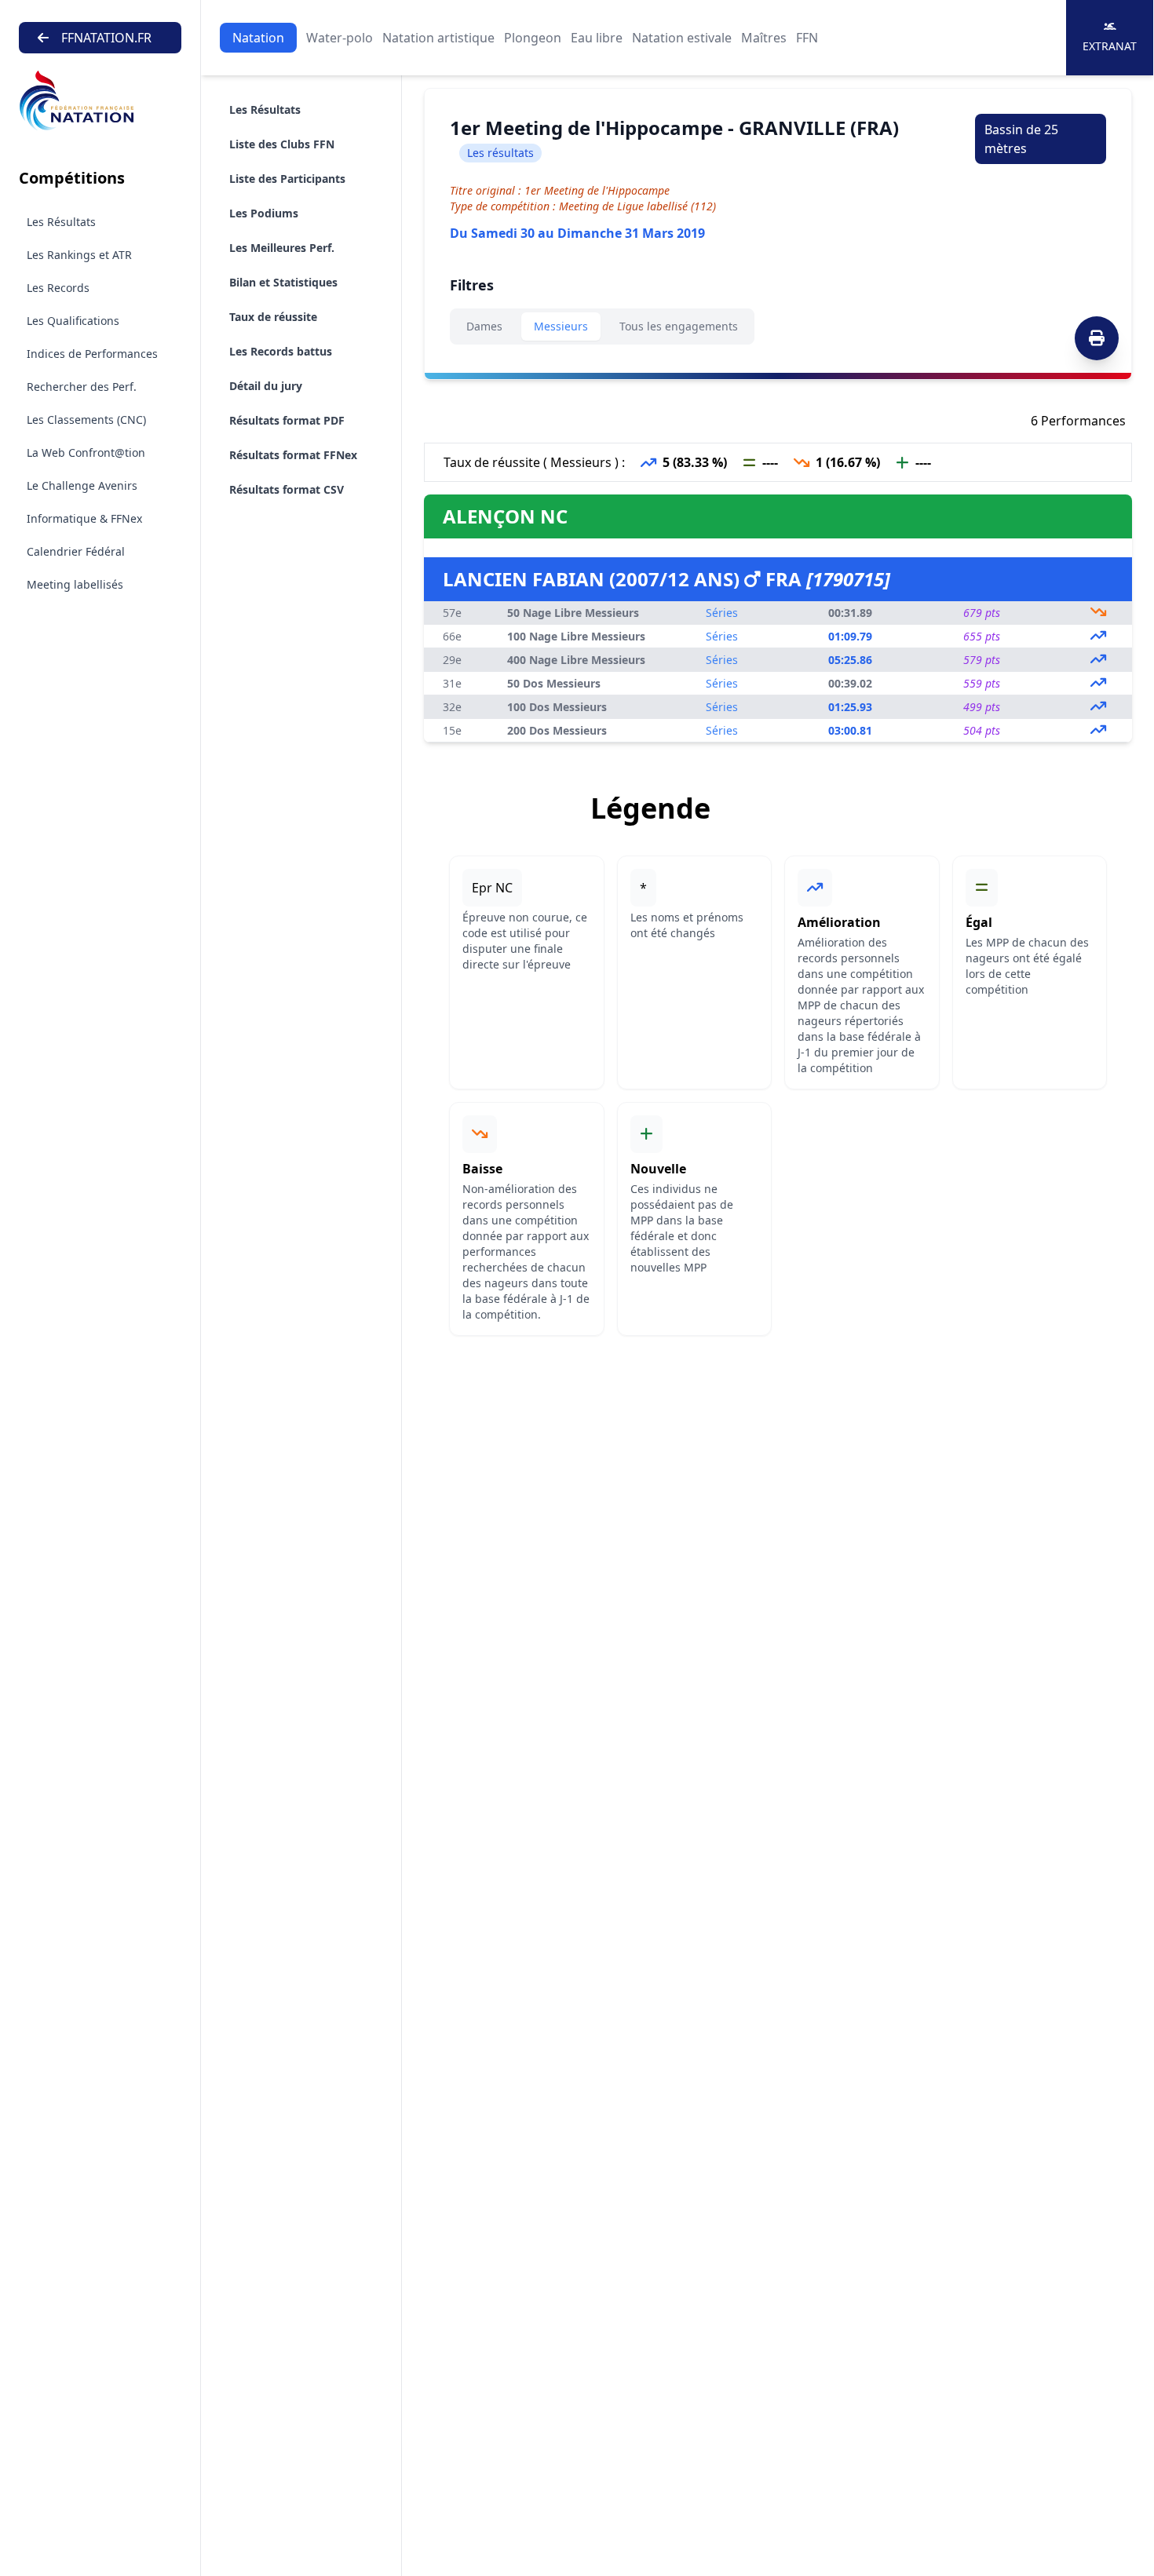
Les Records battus (281, 351)
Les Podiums (264, 213)
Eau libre (597, 38)
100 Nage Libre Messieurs (576, 636)
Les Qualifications (73, 321)
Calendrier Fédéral (76, 551)
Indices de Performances (92, 354)
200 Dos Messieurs (557, 730)
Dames (484, 326)
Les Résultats (61, 222)
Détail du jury (266, 386)
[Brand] (100, 101)
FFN (807, 38)
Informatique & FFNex (84, 518)
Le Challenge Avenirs (82, 485)
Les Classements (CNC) (86, 420)
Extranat (1110, 46)
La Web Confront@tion (86, 452)
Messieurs (561, 326)
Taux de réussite (273, 317)
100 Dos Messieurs (557, 707)
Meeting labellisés (75, 584)
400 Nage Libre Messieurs (576, 660)
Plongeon (533, 38)
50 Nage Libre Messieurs (573, 613)
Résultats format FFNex (293, 455)
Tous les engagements (679, 326)
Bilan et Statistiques (283, 282)
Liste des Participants (287, 179)
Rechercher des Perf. (82, 387)
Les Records (58, 288)
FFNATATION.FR (106, 38)
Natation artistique (438, 38)
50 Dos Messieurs (554, 683)
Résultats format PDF (287, 420)
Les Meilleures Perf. (282, 248)
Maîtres (764, 38)
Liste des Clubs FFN (282, 144)
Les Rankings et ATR (79, 255)
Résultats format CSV (287, 489)
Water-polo (340, 38)
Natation (258, 38)
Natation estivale (682, 38)
